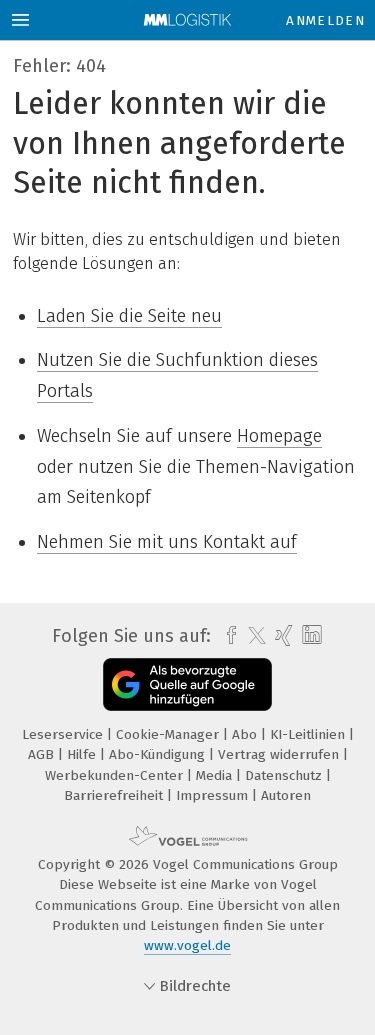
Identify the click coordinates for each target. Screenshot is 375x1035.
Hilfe (83, 754)
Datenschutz (285, 775)
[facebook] (226, 636)
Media (216, 775)
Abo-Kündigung (159, 754)
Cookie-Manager (169, 734)
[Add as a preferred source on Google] (187, 684)
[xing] (281, 636)
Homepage (279, 436)
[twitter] (252, 636)
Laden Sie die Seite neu (129, 316)
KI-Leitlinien (309, 734)
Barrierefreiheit (115, 795)
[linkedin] (309, 635)
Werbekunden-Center (116, 775)
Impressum (214, 795)
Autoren (286, 795)
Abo (246, 734)
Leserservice (64, 734)
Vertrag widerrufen (280, 754)
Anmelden (325, 20)
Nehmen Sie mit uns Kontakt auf (167, 542)
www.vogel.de (187, 945)
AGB (43, 754)
